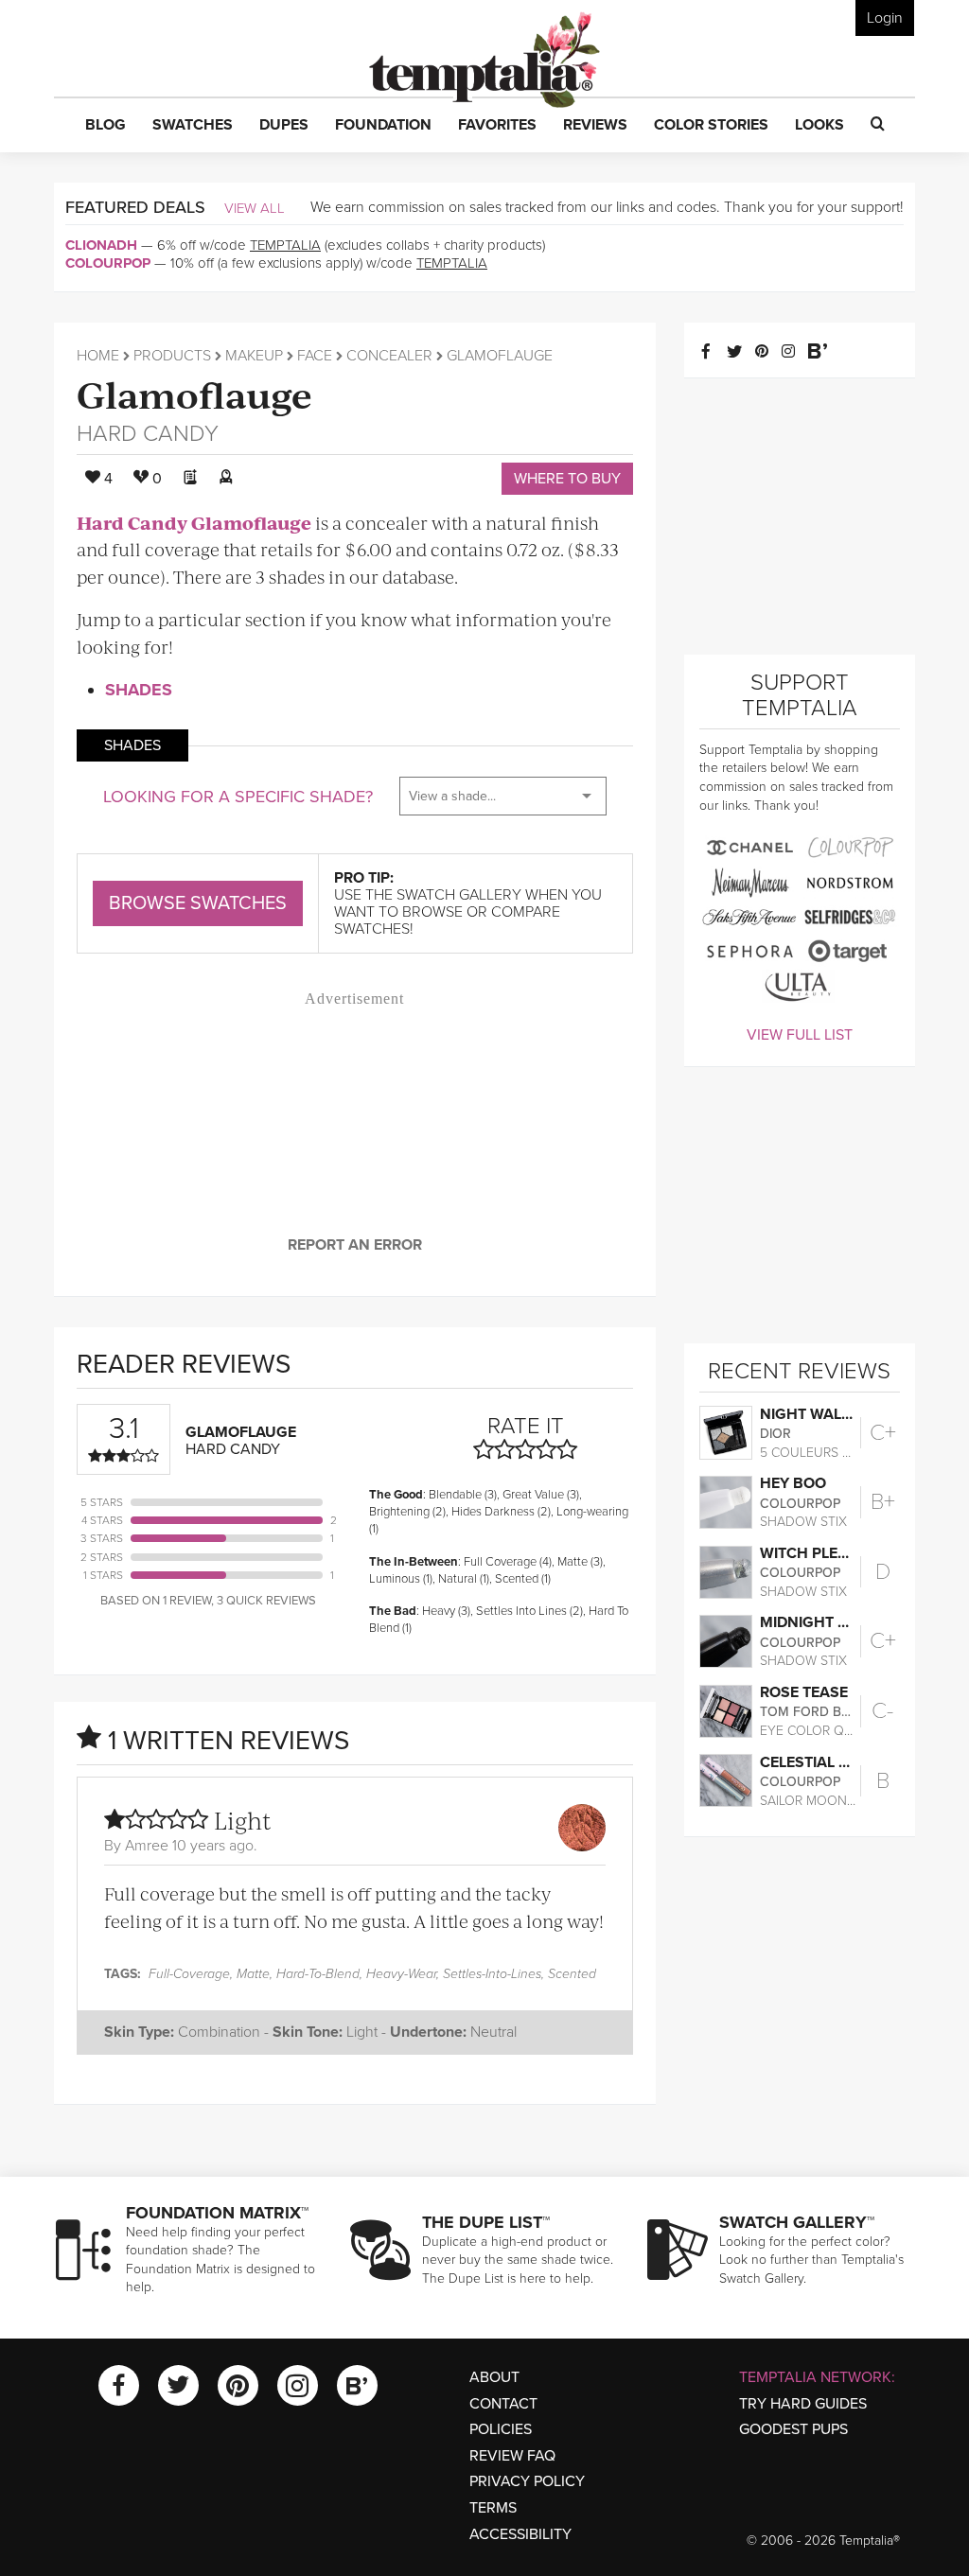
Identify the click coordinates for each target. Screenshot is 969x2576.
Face (315, 356)
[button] (106, 126)
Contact (503, 2404)
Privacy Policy (527, 2481)
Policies (501, 2429)
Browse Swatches (198, 903)
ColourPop (108, 263)
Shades (139, 690)
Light (243, 1820)
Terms (493, 2508)
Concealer (389, 356)
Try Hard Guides (803, 2404)
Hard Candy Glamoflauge (194, 523)
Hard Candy (148, 434)
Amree (147, 1846)
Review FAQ (512, 2456)
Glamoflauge (194, 393)
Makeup (254, 356)
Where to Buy (567, 479)
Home (98, 356)
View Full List (800, 1035)
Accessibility (520, 2534)
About (494, 2377)
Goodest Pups (793, 2429)
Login (885, 18)
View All (255, 208)
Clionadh (101, 245)
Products (172, 356)
